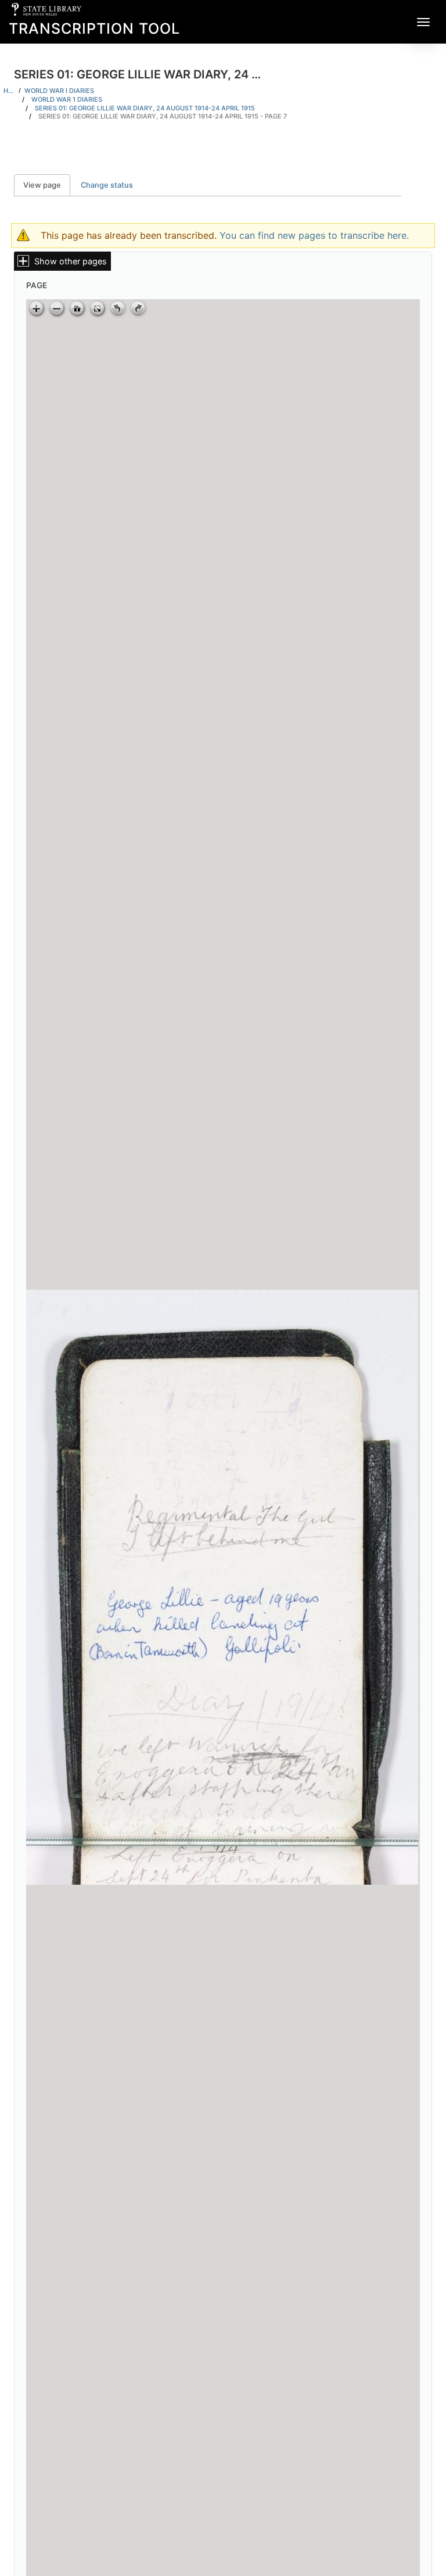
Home (9, 91)
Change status (107, 185)
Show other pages (71, 261)
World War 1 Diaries (67, 99)
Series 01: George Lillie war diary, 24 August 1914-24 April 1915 (145, 108)
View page (47, 185)
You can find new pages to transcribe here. (314, 235)
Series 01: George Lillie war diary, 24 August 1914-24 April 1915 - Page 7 (163, 116)
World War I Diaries (59, 91)
